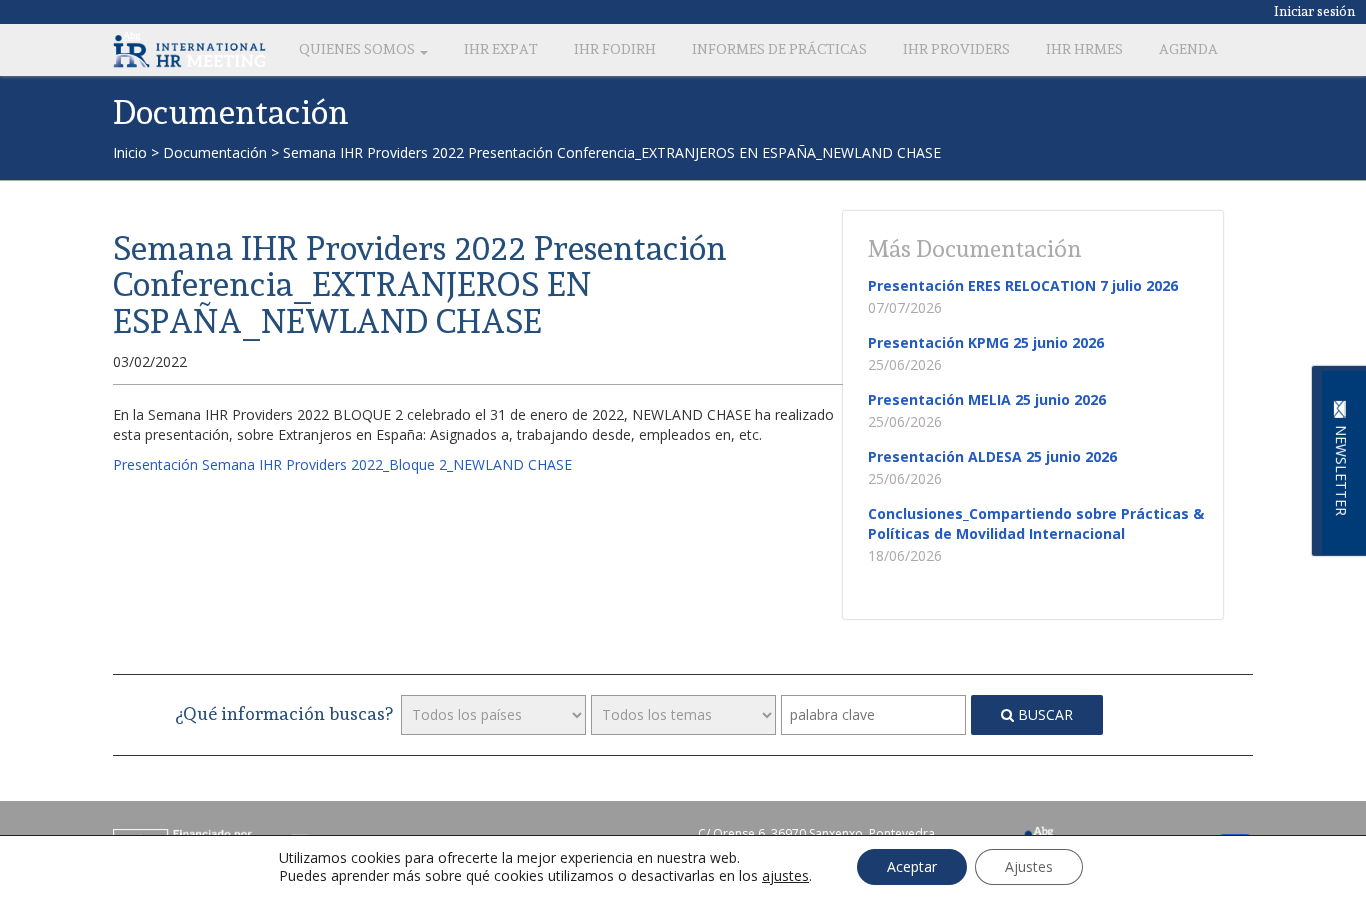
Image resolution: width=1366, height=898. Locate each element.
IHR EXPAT (501, 49)
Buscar (1043, 714)
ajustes (785, 876)
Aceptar (912, 866)
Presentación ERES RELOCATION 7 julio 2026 (1023, 285)
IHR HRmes (1084, 49)
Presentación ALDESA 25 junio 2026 (992, 456)
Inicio (130, 152)
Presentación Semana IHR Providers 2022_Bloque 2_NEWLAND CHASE (342, 464)
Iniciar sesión (1315, 11)
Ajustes (1029, 866)
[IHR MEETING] (189, 49)
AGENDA (1188, 49)
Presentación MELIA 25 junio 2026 (987, 399)
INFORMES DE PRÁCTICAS (779, 49)
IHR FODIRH (615, 49)
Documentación (215, 152)
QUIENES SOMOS (358, 49)
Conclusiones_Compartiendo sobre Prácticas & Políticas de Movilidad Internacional (1036, 523)
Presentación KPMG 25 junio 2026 (986, 342)
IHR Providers (956, 49)
